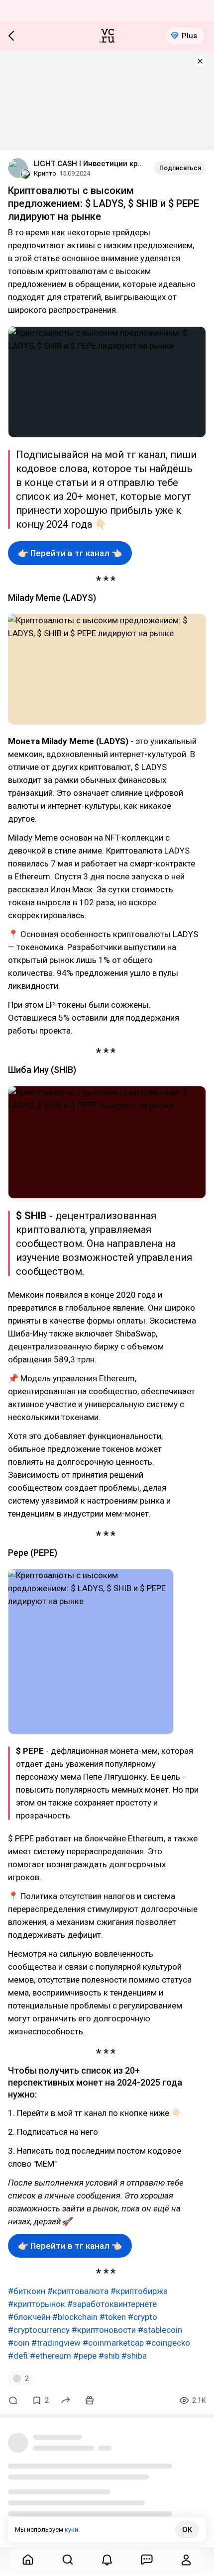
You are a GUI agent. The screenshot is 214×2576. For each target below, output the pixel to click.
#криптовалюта (78, 2291)
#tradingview (56, 2343)
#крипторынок (37, 2304)
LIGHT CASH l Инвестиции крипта (90, 164)
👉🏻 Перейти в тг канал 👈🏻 (70, 553)
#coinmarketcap (113, 2343)
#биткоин (27, 2291)
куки (71, 2529)
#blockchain (75, 2317)
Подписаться (180, 168)
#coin (19, 2343)
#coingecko (168, 2343)
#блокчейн (29, 2317)
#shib (109, 2356)
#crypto (143, 2317)
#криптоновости (104, 2330)
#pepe (85, 2356)
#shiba (134, 2356)
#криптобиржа (139, 2291)
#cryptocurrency (39, 2330)
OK (187, 2530)
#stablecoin (160, 2330)
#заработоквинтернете (112, 2304)
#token (113, 2317)
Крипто (45, 173)
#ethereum (51, 2356)
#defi (18, 2356)
